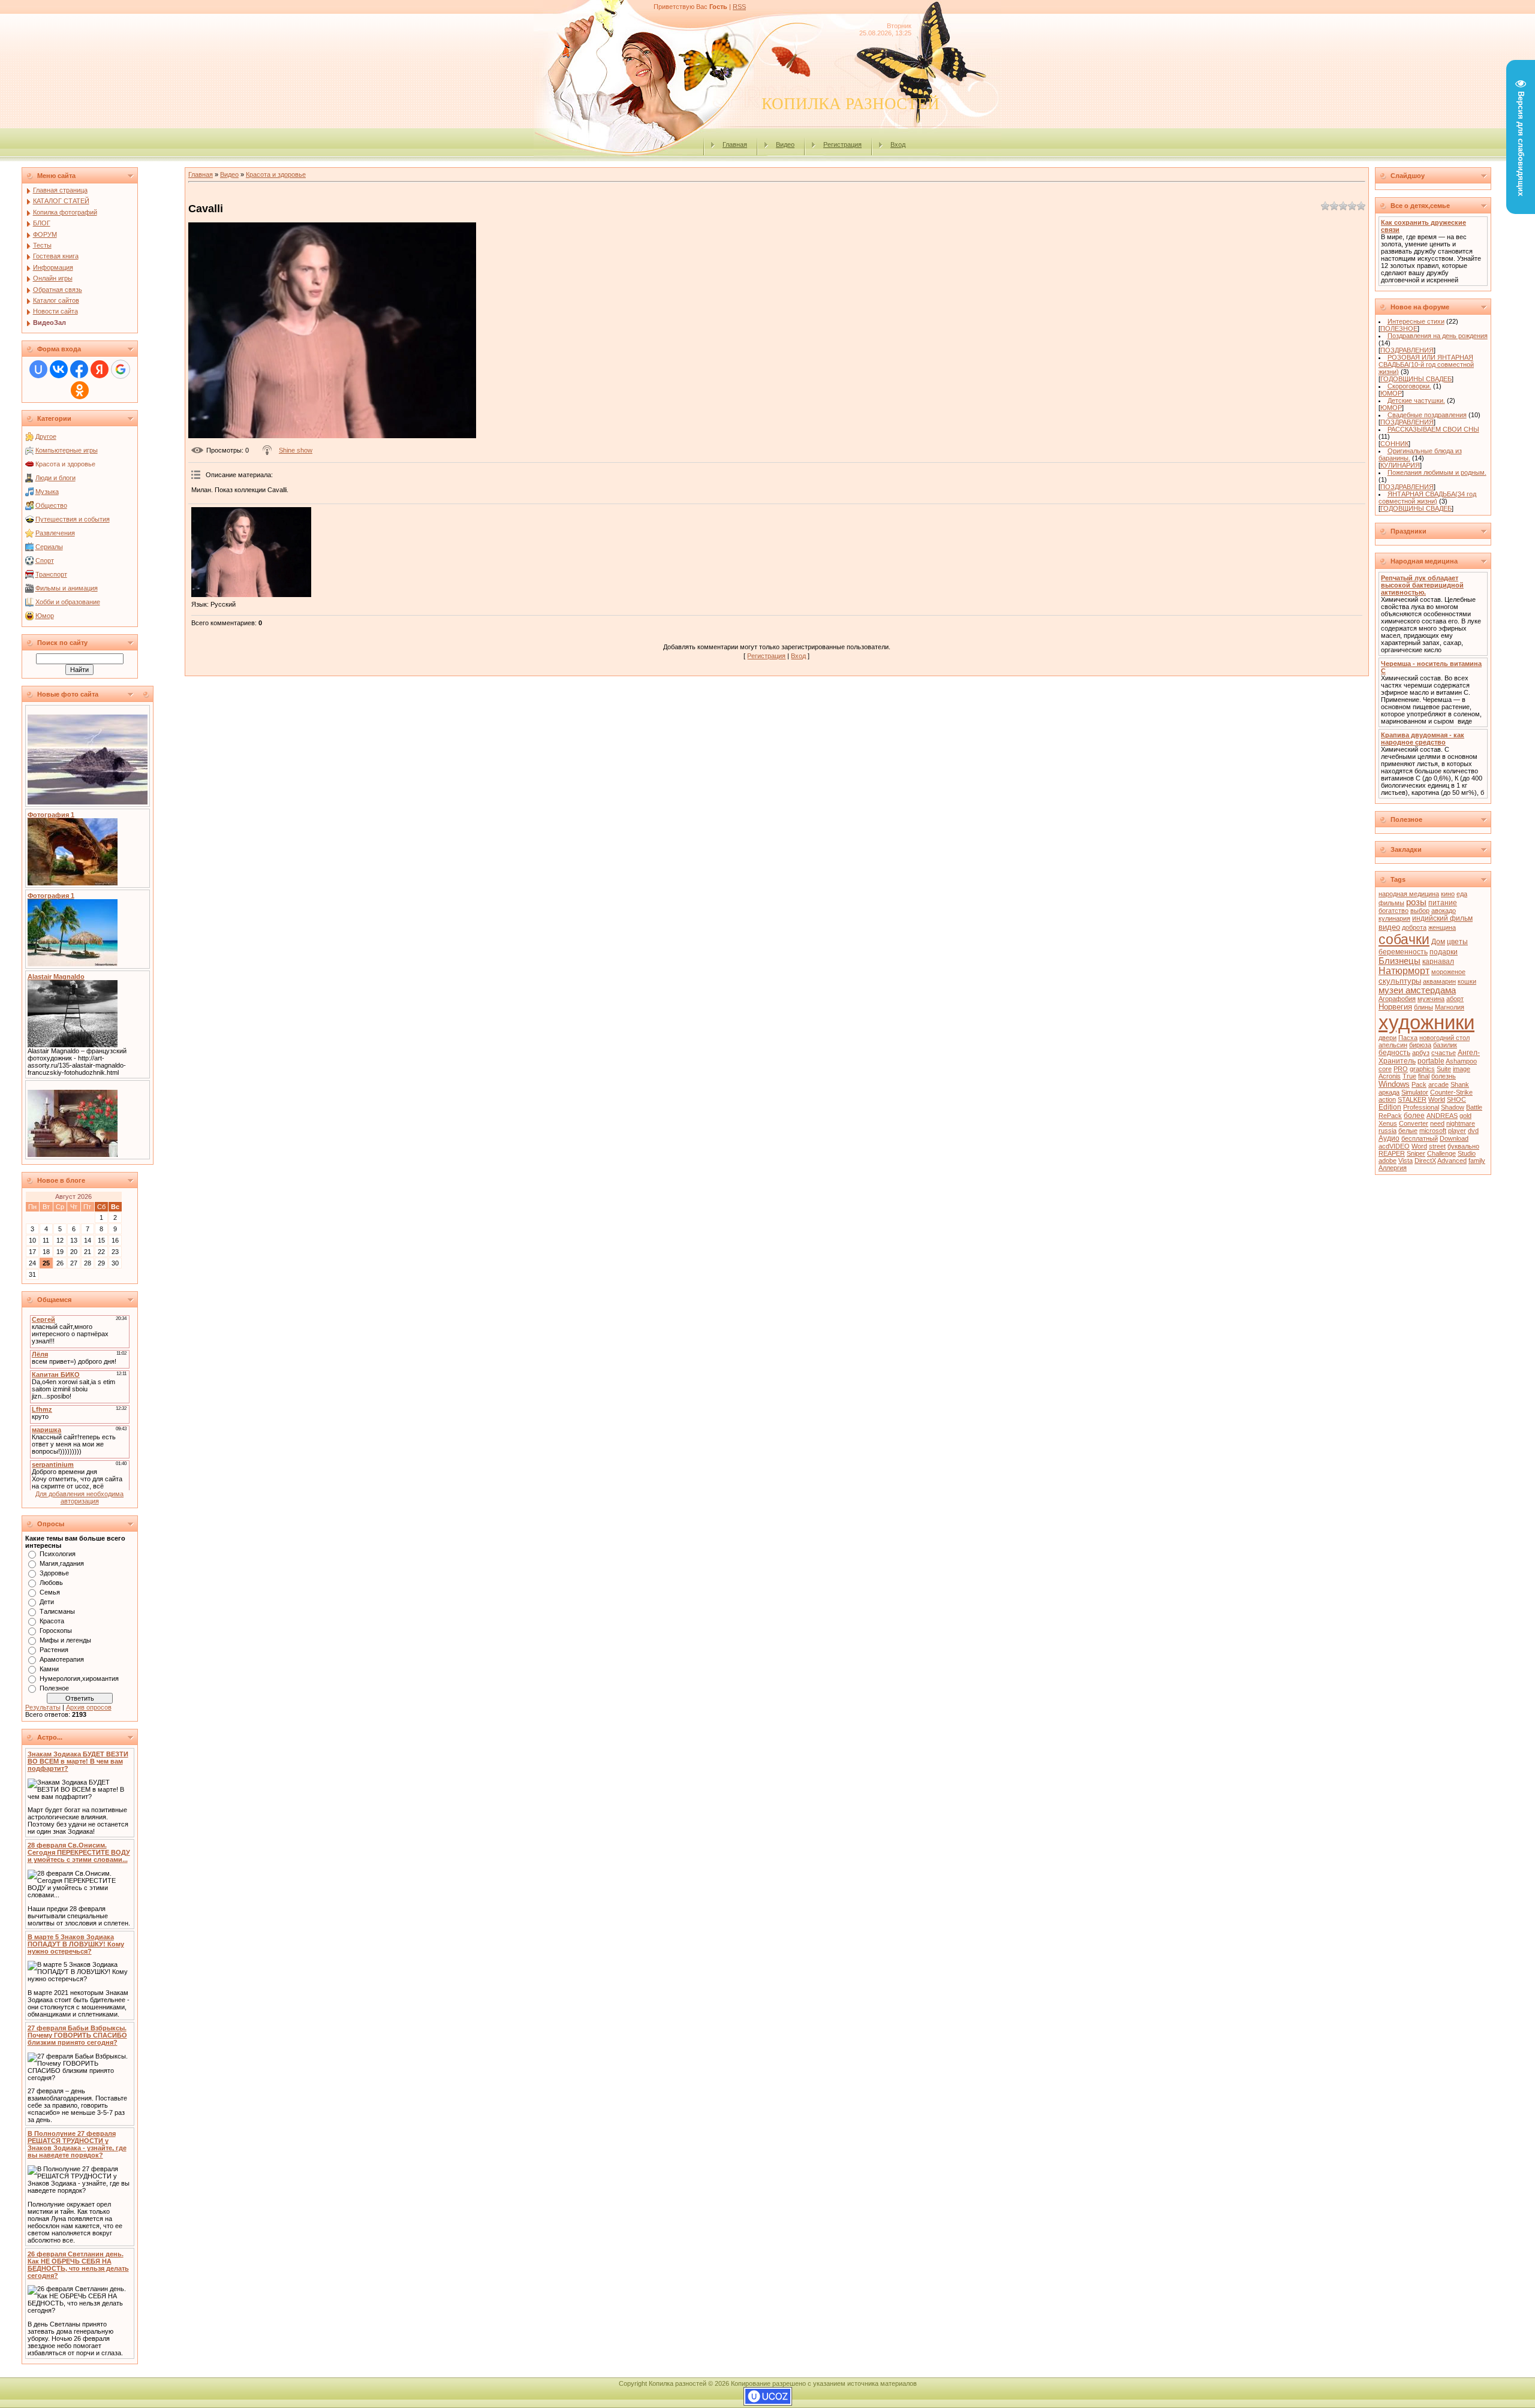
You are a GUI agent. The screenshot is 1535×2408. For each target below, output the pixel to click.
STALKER (1412, 1099)
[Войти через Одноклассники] (80, 390)
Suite (1444, 1069)
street (1437, 1146)
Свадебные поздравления (1427, 415)
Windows (1394, 1084)
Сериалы (49, 547)
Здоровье (54, 1573)
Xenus (1388, 1123)
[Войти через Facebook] (79, 369)
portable (1431, 1061)
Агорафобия (1397, 999)
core (1385, 1069)
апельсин (1393, 1045)
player (1457, 1131)
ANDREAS (1442, 1116)
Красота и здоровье (65, 464)
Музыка (47, 492)
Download (1454, 1138)
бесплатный (1420, 1138)
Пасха (1408, 1038)
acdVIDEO (1394, 1146)
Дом (1438, 942)
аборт (1455, 999)
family (1477, 1161)
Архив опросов (89, 1707)
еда (1462, 894)
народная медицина (1409, 894)
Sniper (1416, 1153)
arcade (1438, 1084)
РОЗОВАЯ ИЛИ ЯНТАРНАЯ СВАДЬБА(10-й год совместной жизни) (1426, 364)
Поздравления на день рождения (1438, 336)
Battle (1474, 1107)
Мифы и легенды (65, 1640)
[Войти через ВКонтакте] (59, 369)
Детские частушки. (1416, 400)
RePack (1390, 1116)
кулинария (1394, 918)
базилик (1445, 1045)
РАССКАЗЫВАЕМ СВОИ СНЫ (1433, 429)
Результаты (43, 1707)
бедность (1394, 1053)
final (1424, 1076)
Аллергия (1393, 1168)
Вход (898, 144)
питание (1443, 903)
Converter (1414, 1123)
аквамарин (1439, 981)
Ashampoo (1461, 1061)
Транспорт (51, 574)
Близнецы (1399, 961)
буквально (1463, 1146)
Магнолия (1450, 1007)
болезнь (1444, 1076)
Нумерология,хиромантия (79, 1678)
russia (1387, 1131)
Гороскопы (56, 1631)
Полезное (54, 1688)
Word (1419, 1146)
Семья (50, 1592)
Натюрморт (1404, 971)
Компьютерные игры (67, 450)
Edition (1390, 1107)
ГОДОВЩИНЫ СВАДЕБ (1416, 379)
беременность (1403, 952)
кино (1448, 894)
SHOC (1456, 1099)
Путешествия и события (73, 519)
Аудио (1389, 1138)
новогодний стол (1444, 1038)
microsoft (1433, 1131)
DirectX (1425, 1161)
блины (1423, 1007)
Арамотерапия (62, 1659)
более (1414, 1116)
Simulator (1415, 1092)
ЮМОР (1391, 393)
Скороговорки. (1409, 386)
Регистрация (842, 144)
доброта (1414, 927)
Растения (54, 1650)
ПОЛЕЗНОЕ (1399, 328)
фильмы (1391, 903)
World (1437, 1099)
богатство (1393, 911)
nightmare (1461, 1123)
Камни (49, 1669)
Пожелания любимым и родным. (1437, 472)
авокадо (1444, 911)
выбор (1420, 911)
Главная (735, 144)
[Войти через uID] (38, 369)
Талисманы (57, 1611)
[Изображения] (251, 552)
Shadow (1453, 1107)
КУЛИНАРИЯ (1400, 465)
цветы (1457, 942)
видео (1389, 927)
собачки (1404, 939)
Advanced (1452, 1161)
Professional (1421, 1107)
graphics (1422, 1069)
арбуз (1421, 1053)
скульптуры (1400, 981)
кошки (1467, 981)
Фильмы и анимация (67, 588)
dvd (1473, 1131)
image (1462, 1069)
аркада (1389, 1092)
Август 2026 (73, 1197)
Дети (47, 1602)
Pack (1419, 1084)
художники (1426, 1022)
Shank (1460, 1084)
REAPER (1392, 1153)
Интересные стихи (1416, 321)
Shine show (296, 450)
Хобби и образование (68, 602)
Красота (52, 1621)
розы (1416, 902)
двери (1387, 1038)
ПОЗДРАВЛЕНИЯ (1407, 350)
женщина (1442, 927)
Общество (51, 505)
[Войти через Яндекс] (100, 369)
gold (1465, 1116)
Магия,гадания (62, 1563)
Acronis (1390, 1076)
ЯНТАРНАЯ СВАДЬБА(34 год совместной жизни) (1427, 498)
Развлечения (55, 533)
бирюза (1420, 1045)
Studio (1467, 1153)
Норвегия (1395, 1007)
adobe (1387, 1161)
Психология (58, 1554)
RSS (739, 7)
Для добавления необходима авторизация (79, 1497)
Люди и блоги (55, 478)
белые (1408, 1131)
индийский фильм (1442, 918)
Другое (46, 436)
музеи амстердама (1417, 990)
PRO (1401, 1069)
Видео (785, 144)
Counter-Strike (1451, 1092)
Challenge (1441, 1153)
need (1437, 1123)
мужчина (1431, 999)
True (1409, 1076)
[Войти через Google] (121, 369)
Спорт (45, 560)
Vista (1405, 1161)
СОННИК (1394, 444)
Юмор (45, 616)
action (1387, 1099)
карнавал (1438, 962)
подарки (1444, 952)
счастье (1444, 1053)
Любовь (51, 1583)
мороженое (1448, 972)
